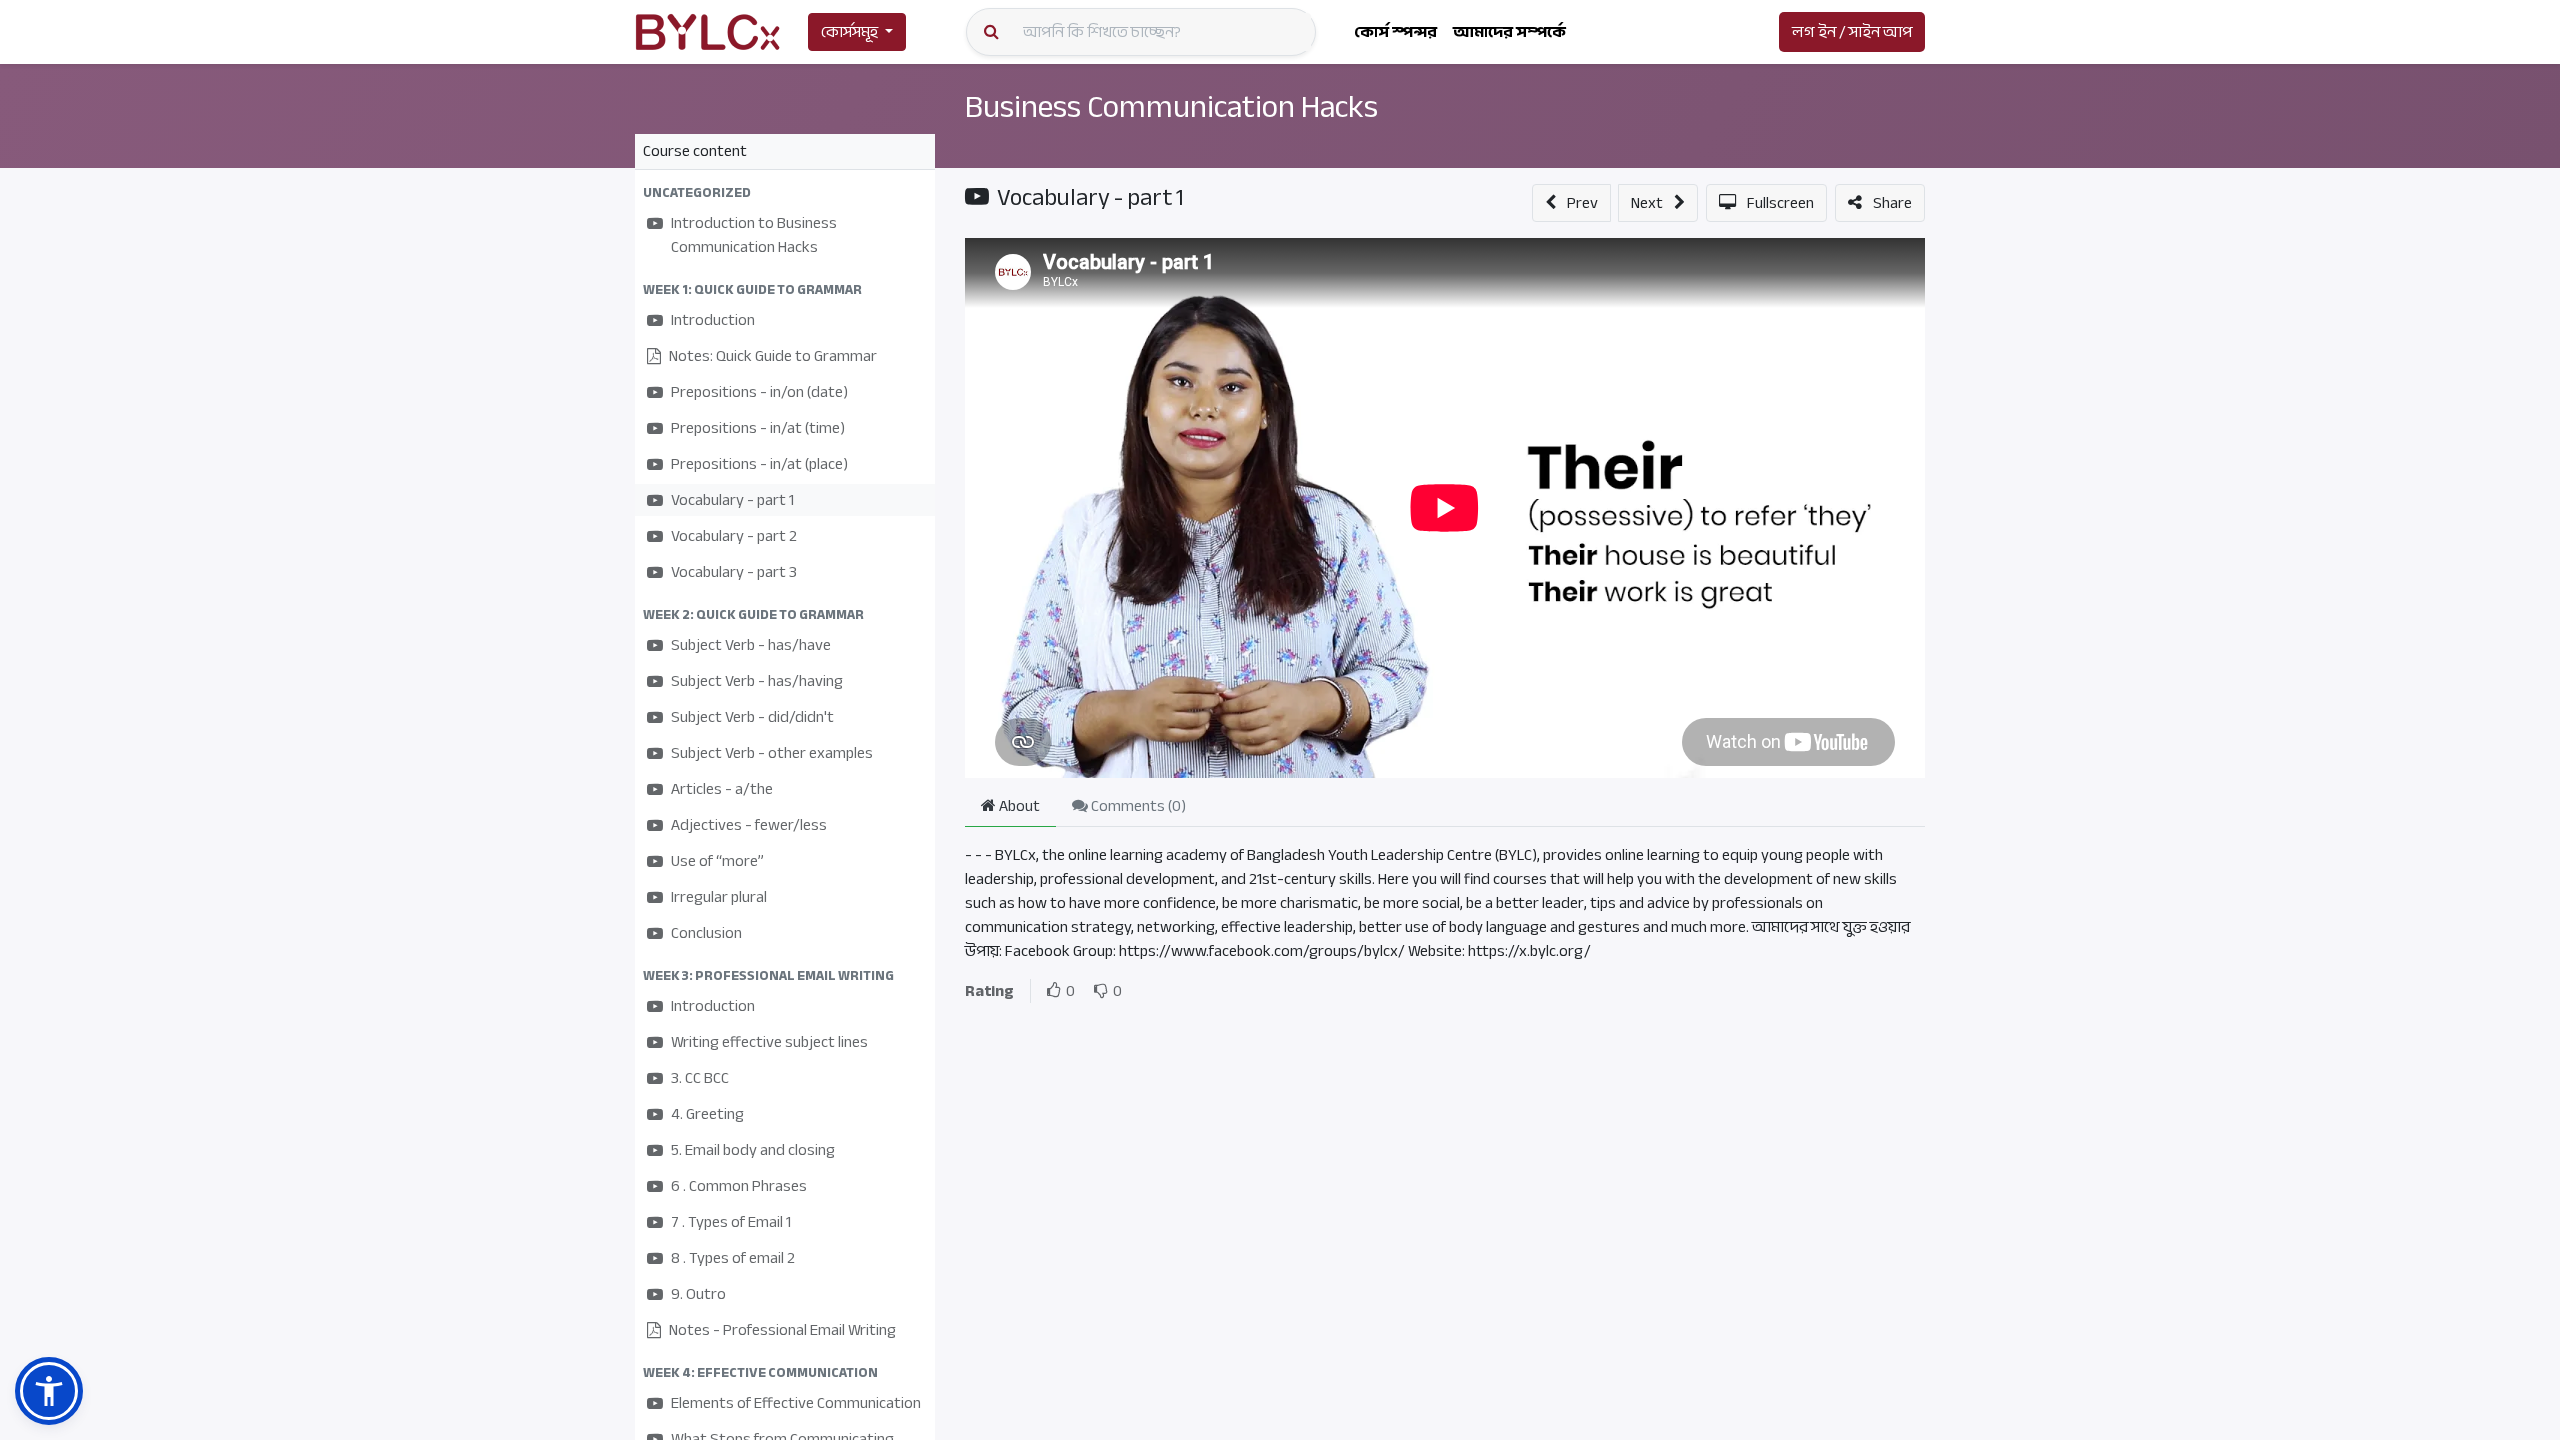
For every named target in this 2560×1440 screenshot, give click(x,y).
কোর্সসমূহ (849, 32)
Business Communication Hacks (1171, 107)
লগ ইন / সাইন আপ (1852, 32)
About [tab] (1018, 806)
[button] (785, 192)
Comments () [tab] (1137, 806)
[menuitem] (1395, 32)
